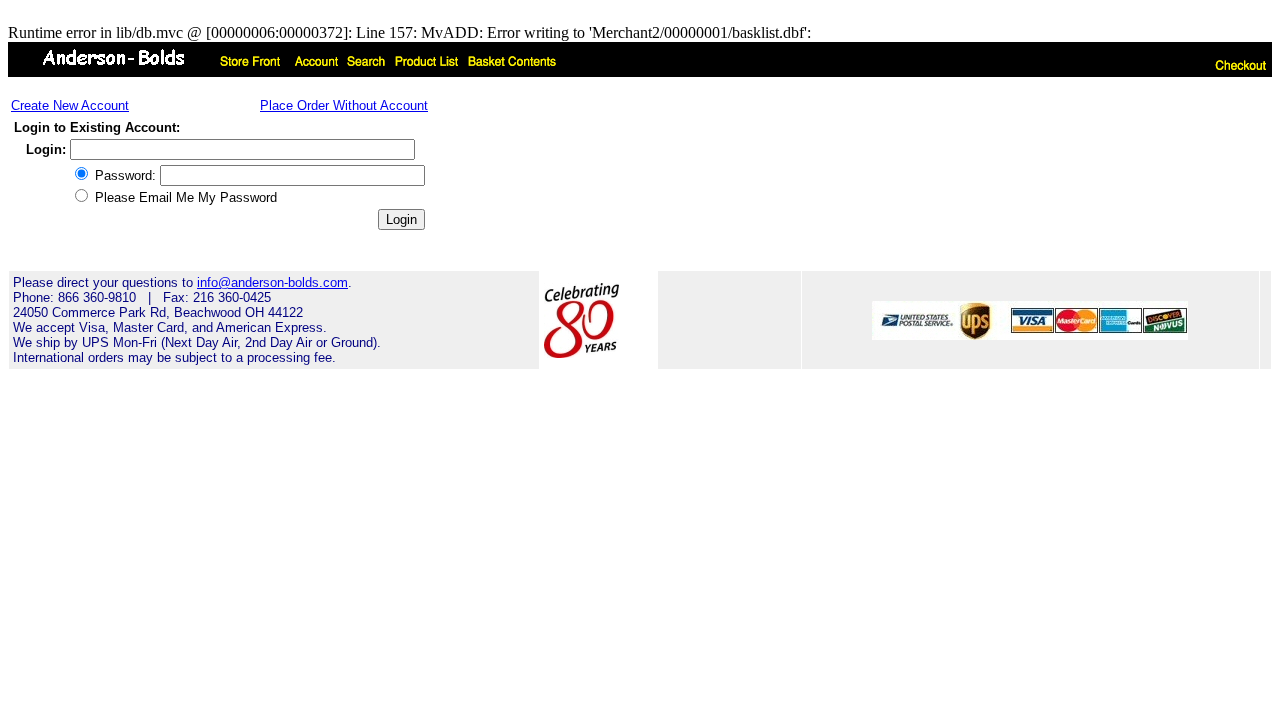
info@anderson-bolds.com (272, 282)
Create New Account (70, 105)
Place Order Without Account (344, 105)
